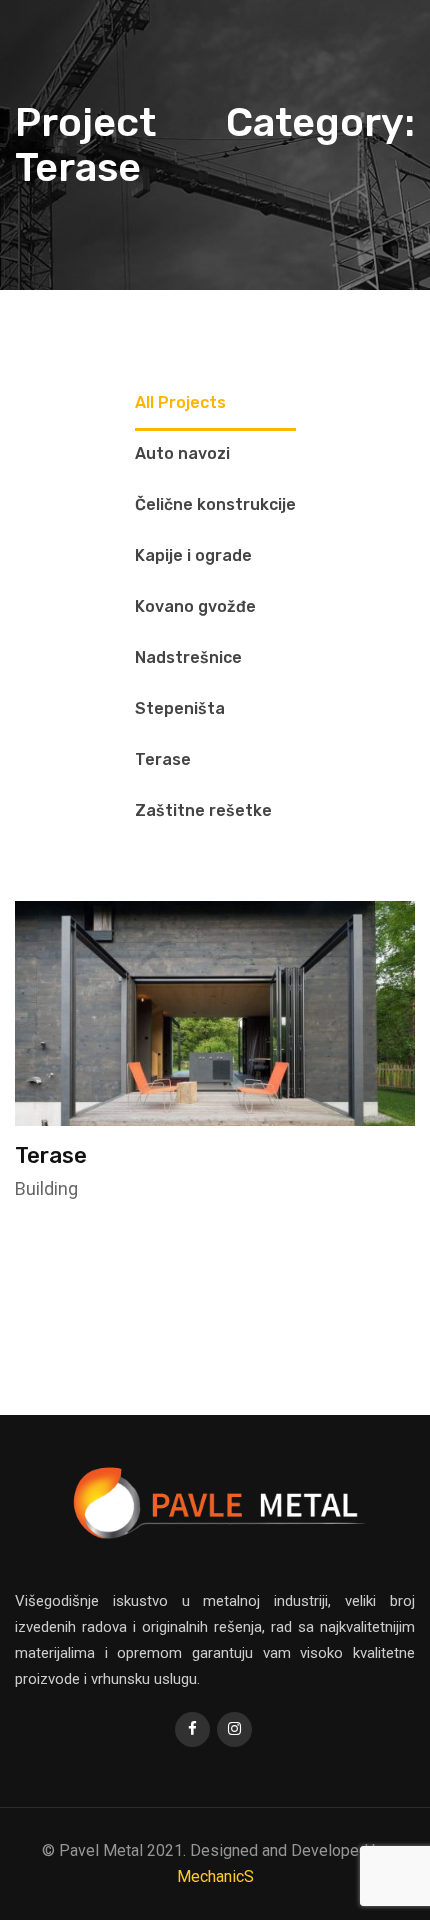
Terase (51, 1155)
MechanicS (215, 1876)
